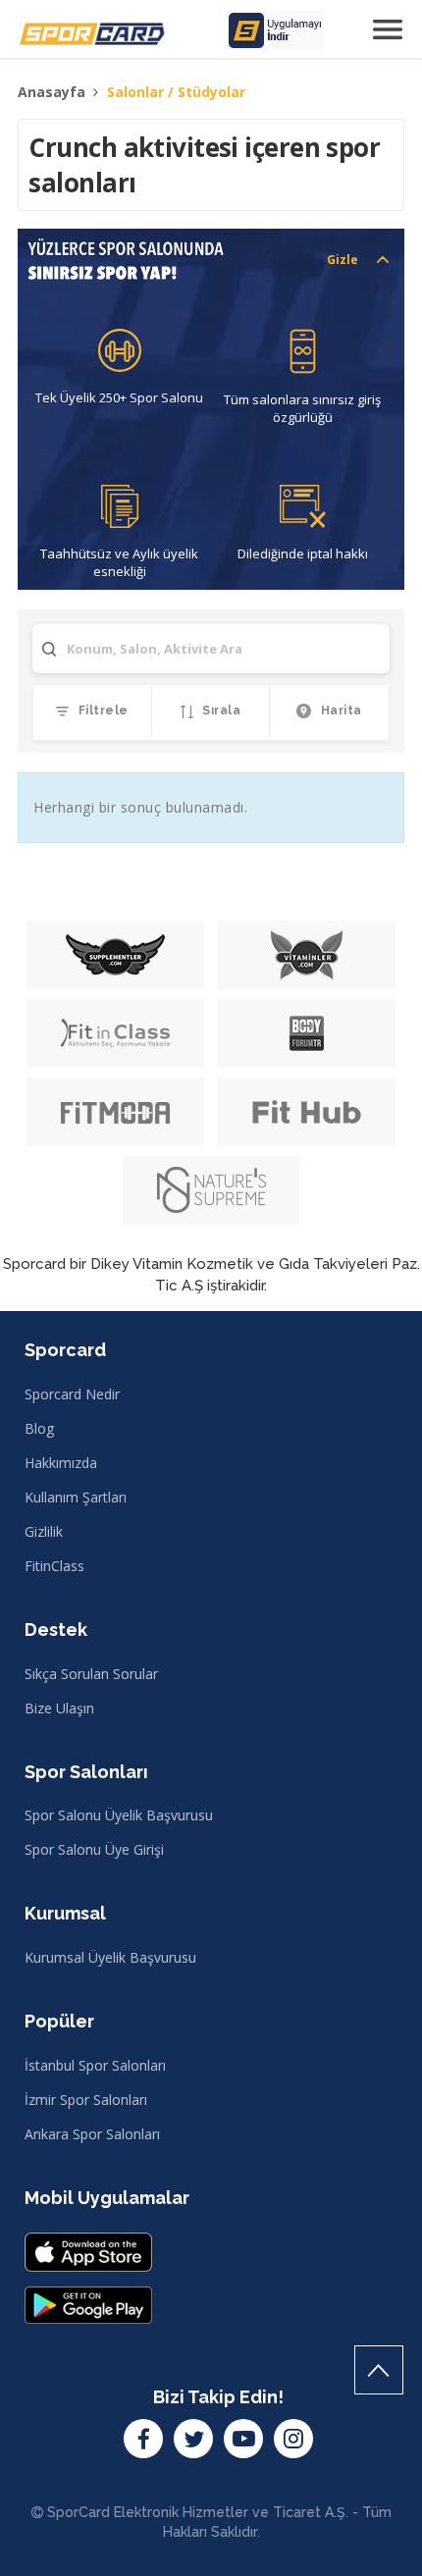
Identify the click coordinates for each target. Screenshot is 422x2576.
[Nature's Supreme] (211, 1190)
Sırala (220, 710)
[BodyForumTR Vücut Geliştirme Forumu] (307, 1033)
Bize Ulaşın (59, 1708)
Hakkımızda (61, 1463)
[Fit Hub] (307, 1112)
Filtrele (102, 710)
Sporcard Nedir (72, 1394)
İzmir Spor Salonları (86, 2100)
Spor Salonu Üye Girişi (94, 1849)
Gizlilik (44, 1531)
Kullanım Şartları (76, 1497)
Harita (340, 710)
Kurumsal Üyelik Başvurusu (110, 1957)
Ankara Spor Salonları (92, 2134)
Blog (39, 1428)
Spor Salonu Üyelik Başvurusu (119, 1815)
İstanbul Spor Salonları (95, 2065)
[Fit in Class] (115, 1033)
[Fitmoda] (115, 1112)
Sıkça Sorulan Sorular (91, 1674)
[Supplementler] (115, 955)
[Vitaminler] (307, 955)
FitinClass (54, 1566)
